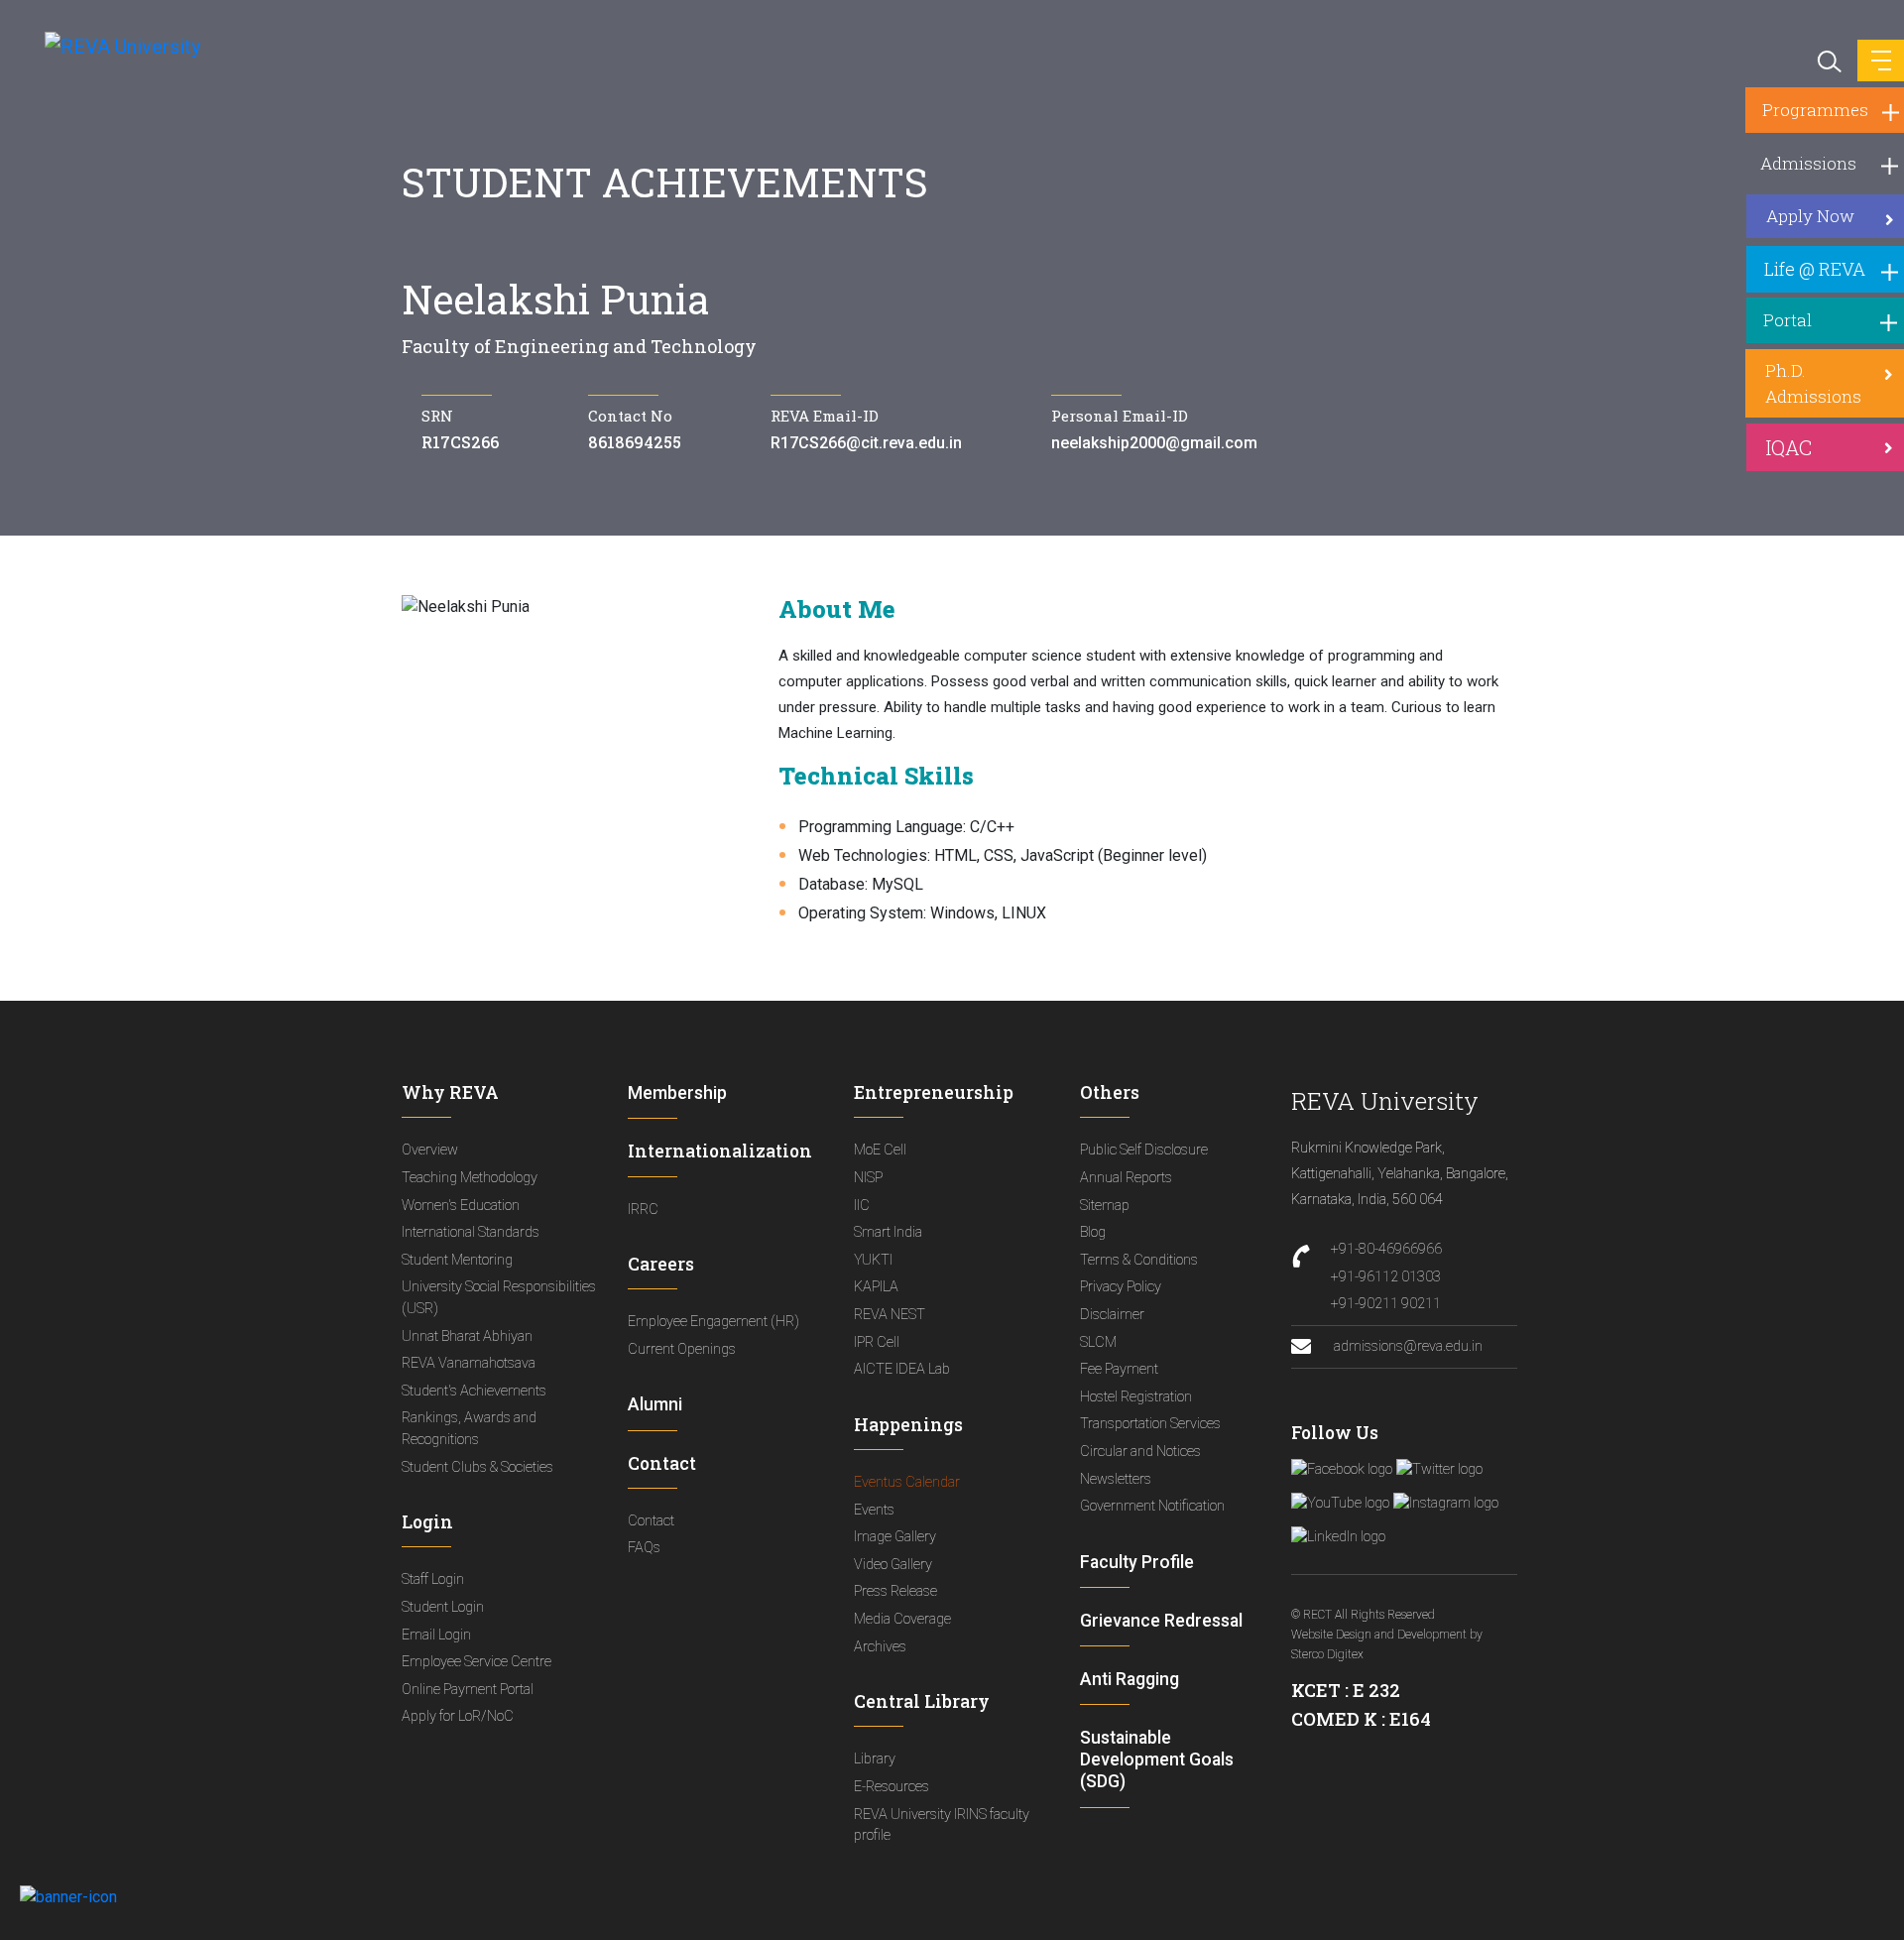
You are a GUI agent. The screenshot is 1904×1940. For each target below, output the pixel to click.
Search (1828, 60)
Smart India (888, 1232)
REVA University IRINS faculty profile (942, 1825)
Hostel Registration (1136, 1397)
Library (875, 1759)
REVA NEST (890, 1315)
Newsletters (1116, 1479)
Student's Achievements (474, 1391)
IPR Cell (877, 1342)
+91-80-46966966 (1386, 1249)
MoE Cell (880, 1150)
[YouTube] (1340, 1504)
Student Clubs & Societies (477, 1467)
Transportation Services (1150, 1424)
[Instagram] (1446, 1504)
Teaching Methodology (470, 1178)
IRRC (643, 1210)
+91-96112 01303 (1386, 1277)
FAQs (644, 1548)
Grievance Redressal (1161, 1621)
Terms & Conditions (1139, 1260)
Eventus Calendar (907, 1482)
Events (874, 1510)
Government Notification (1152, 1506)
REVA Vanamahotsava (469, 1363)
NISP (868, 1178)
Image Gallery (895, 1537)
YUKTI (873, 1260)
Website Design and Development (1379, 1635)
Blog (1093, 1232)
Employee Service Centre (476, 1662)
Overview (430, 1150)
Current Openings (682, 1349)
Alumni (655, 1404)
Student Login (443, 1607)
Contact (651, 1521)
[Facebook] (1342, 1470)
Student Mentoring (457, 1260)
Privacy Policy (1121, 1287)
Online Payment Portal (468, 1690)
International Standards (471, 1232)
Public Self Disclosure (1144, 1150)
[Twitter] (1439, 1470)
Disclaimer (1112, 1315)
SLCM (1098, 1342)
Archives (880, 1647)
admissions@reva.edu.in (1407, 1346)
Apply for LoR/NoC (458, 1716)
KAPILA (876, 1287)
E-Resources (892, 1787)
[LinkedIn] (1338, 1537)
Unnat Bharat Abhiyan (467, 1336)
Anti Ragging (1130, 1679)
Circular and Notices (1140, 1452)
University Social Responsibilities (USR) (499, 1298)
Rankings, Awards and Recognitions (469, 1429)
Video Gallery (893, 1565)
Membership (677, 1093)
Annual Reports (1126, 1178)
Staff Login (433, 1579)
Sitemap (1105, 1206)
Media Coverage (902, 1619)
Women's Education (461, 1206)
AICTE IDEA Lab (902, 1369)
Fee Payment (1119, 1369)
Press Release (895, 1591)
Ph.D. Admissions (1813, 383)
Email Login (436, 1635)
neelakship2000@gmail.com (1154, 443)
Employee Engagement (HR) (714, 1322)
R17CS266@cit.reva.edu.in (866, 443)
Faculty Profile (1137, 1562)
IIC (862, 1206)
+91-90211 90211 (1386, 1304)
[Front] (112, 46)
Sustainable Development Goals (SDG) (1157, 1759)
